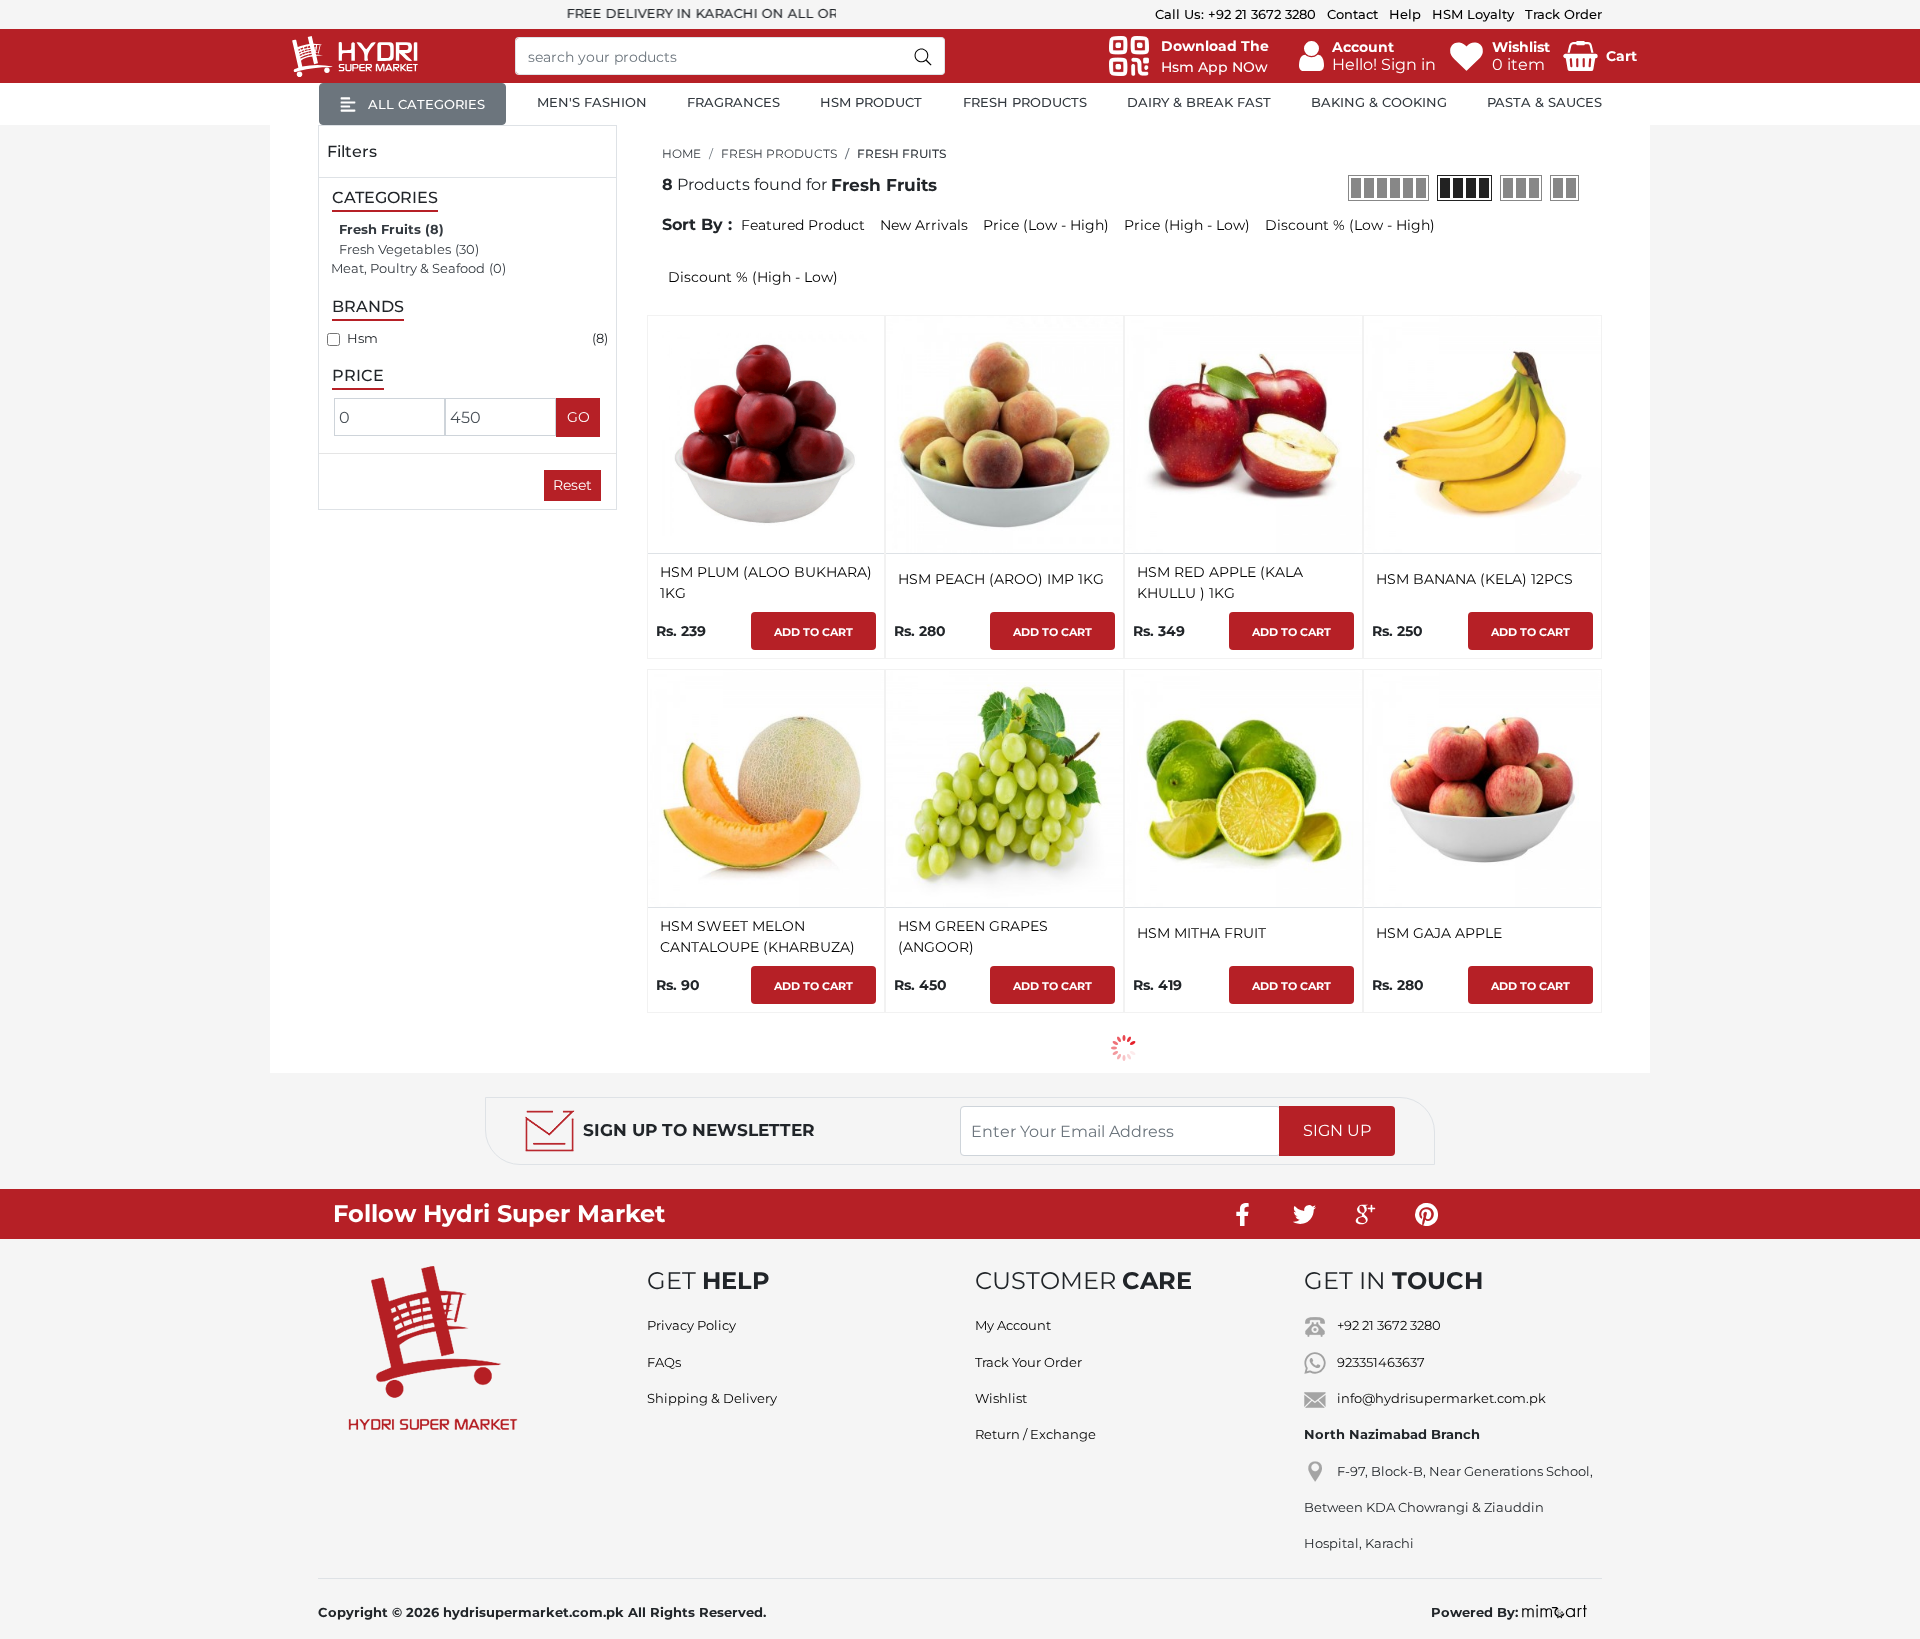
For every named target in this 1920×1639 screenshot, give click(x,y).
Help (1405, 14)
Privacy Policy (691, 1325)
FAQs (664, 1362)
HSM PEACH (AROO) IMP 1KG (1001, 579)
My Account (1013, 1325)
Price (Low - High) (1046, 225)
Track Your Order (1028, 1362)
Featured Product (803, 225)
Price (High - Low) (1187, 225)
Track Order (1563, 14)
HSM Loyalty (1473, 14)
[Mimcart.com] (1554, 1612)
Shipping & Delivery (712, 1398)
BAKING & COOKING (1379, 102)
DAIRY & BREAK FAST (1199, 102)
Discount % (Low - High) (1350, 225)
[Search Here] (923, 56)
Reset (572, 485)
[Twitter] (1304, 1214)
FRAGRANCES (733, 102)
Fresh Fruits (380, 229)
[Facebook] (1243, 1214)
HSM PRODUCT (871, 102)
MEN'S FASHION (592, 102)
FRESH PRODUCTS (1025, 102)
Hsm (362, 338)
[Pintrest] (1426, 1214)
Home (681, 153)
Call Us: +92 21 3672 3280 (1235, 14)
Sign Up (1337, 1130)
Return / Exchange (1035, 1434)
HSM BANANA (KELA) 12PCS (1474, 579)
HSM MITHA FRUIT (1201, 933)
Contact (1352, 14)
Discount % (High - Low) (753, 277)
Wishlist (1001, 1398)
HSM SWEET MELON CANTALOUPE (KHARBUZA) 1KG (757, 947)
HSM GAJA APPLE (1439, 933)
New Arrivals (924, 225)
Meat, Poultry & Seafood (408, 268)
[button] (1367, 56)
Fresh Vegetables (395, 249)
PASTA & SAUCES (1544, 102)
